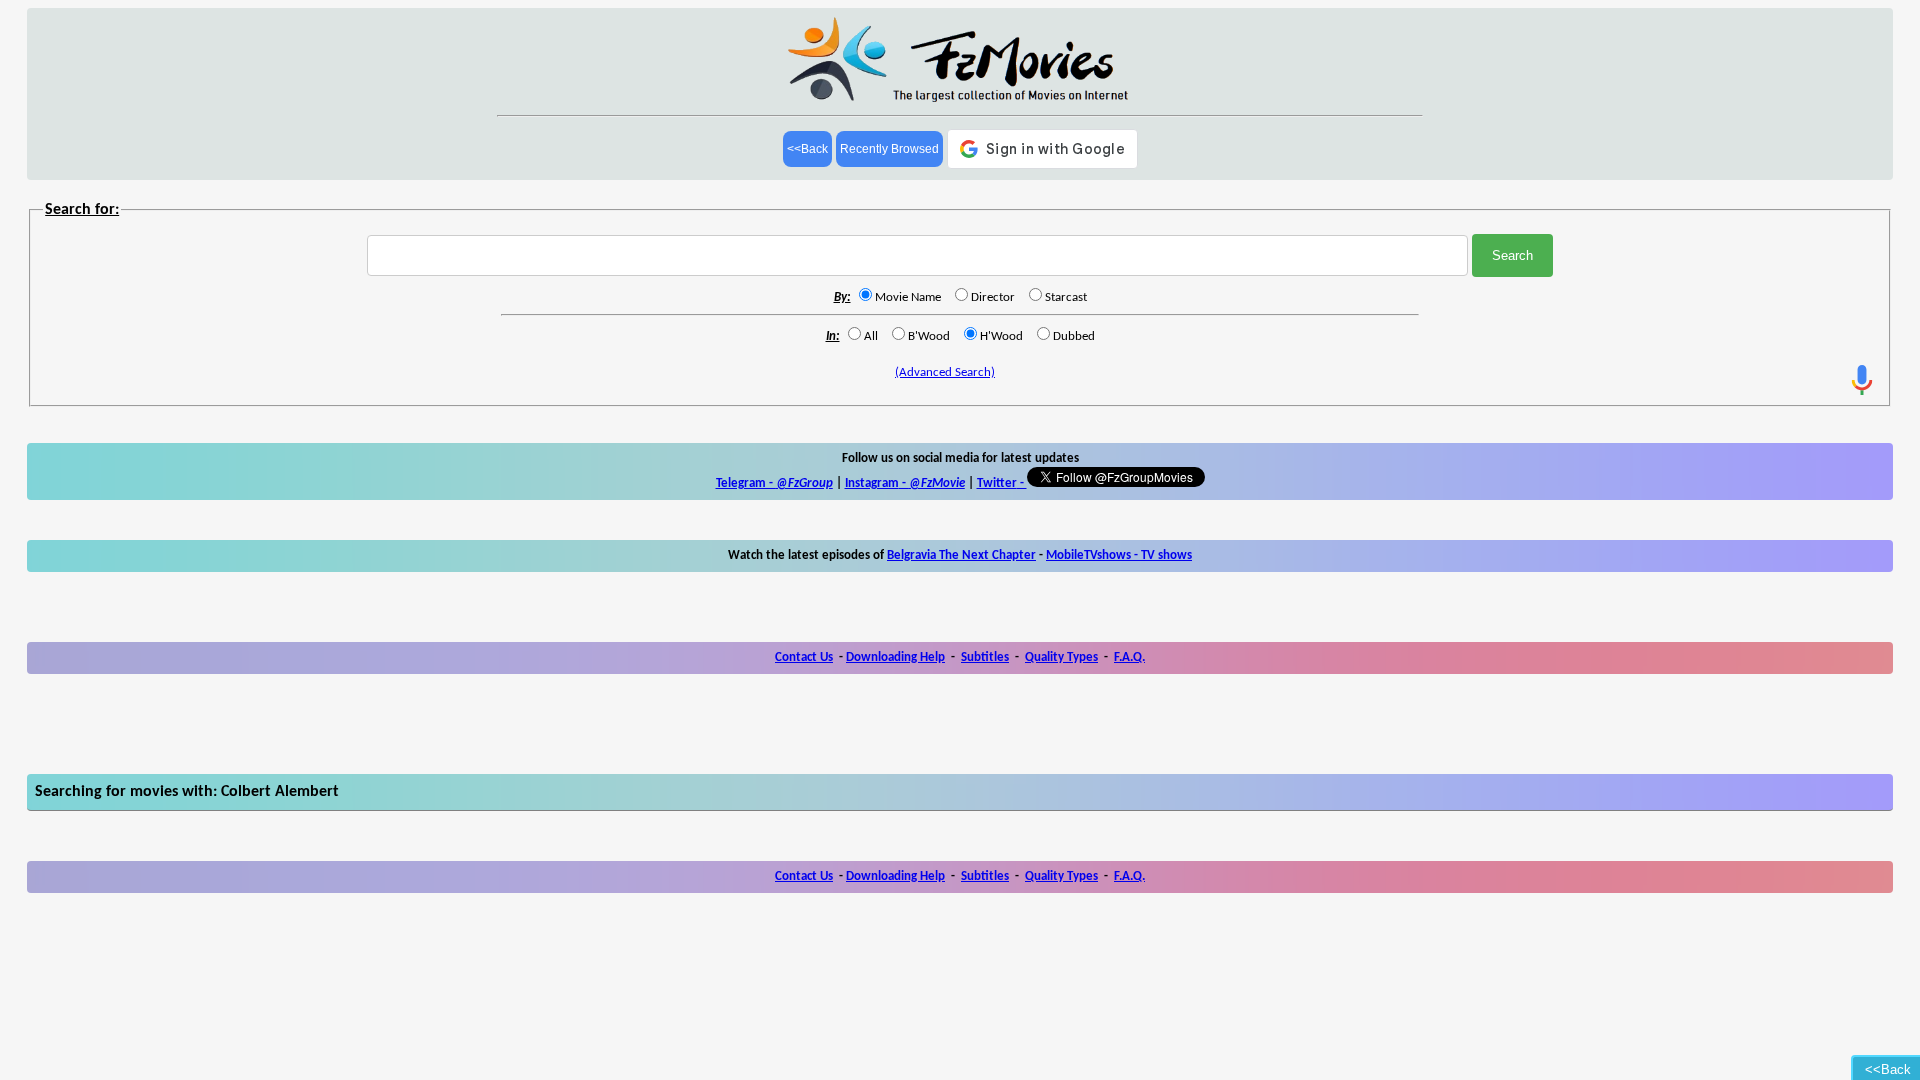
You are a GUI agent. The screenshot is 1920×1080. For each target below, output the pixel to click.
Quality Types (1061, 657)
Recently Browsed (889, 149)
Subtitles (985, 657)
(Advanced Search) (945, 372)
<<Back (807, 149)
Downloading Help (895, 657)
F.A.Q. (1129, 657)
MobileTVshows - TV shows (1119, 555)
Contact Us (804, 657)
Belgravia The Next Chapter (961, 555)
